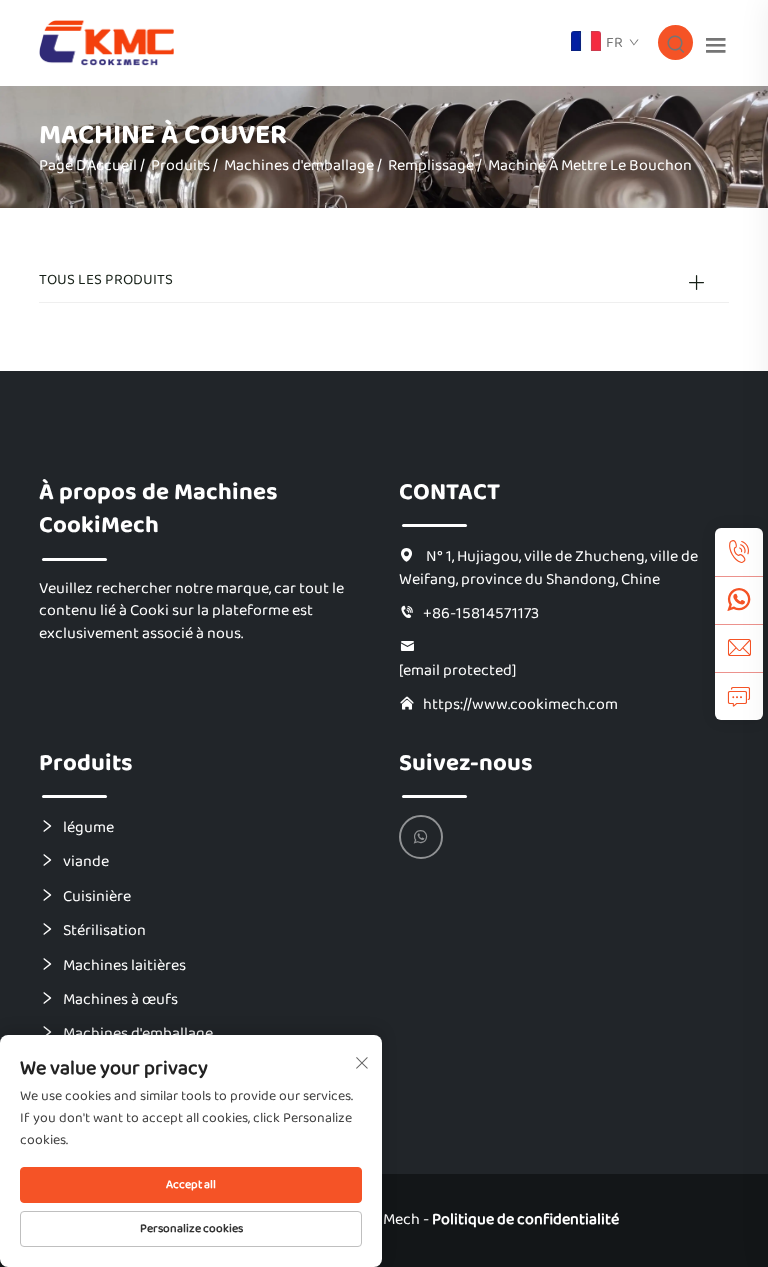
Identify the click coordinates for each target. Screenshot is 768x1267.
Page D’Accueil (88, 165)
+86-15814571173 (481, 613)
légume (88, 827)
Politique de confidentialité (525, 1219)
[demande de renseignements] (739, 696)
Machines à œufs (120, 999)
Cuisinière (97, 896)
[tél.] (739, 552)
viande (86, 861)
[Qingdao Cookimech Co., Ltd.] (106, 42)
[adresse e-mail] (739, 648)
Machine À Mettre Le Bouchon (590, 165)
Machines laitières (124, 965)
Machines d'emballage (299, 165)
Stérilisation (104, 930)
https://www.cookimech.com (520, 704)
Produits (180, 165)
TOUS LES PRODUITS (106, 280)
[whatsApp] (739, 600)
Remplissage (431, 165)
